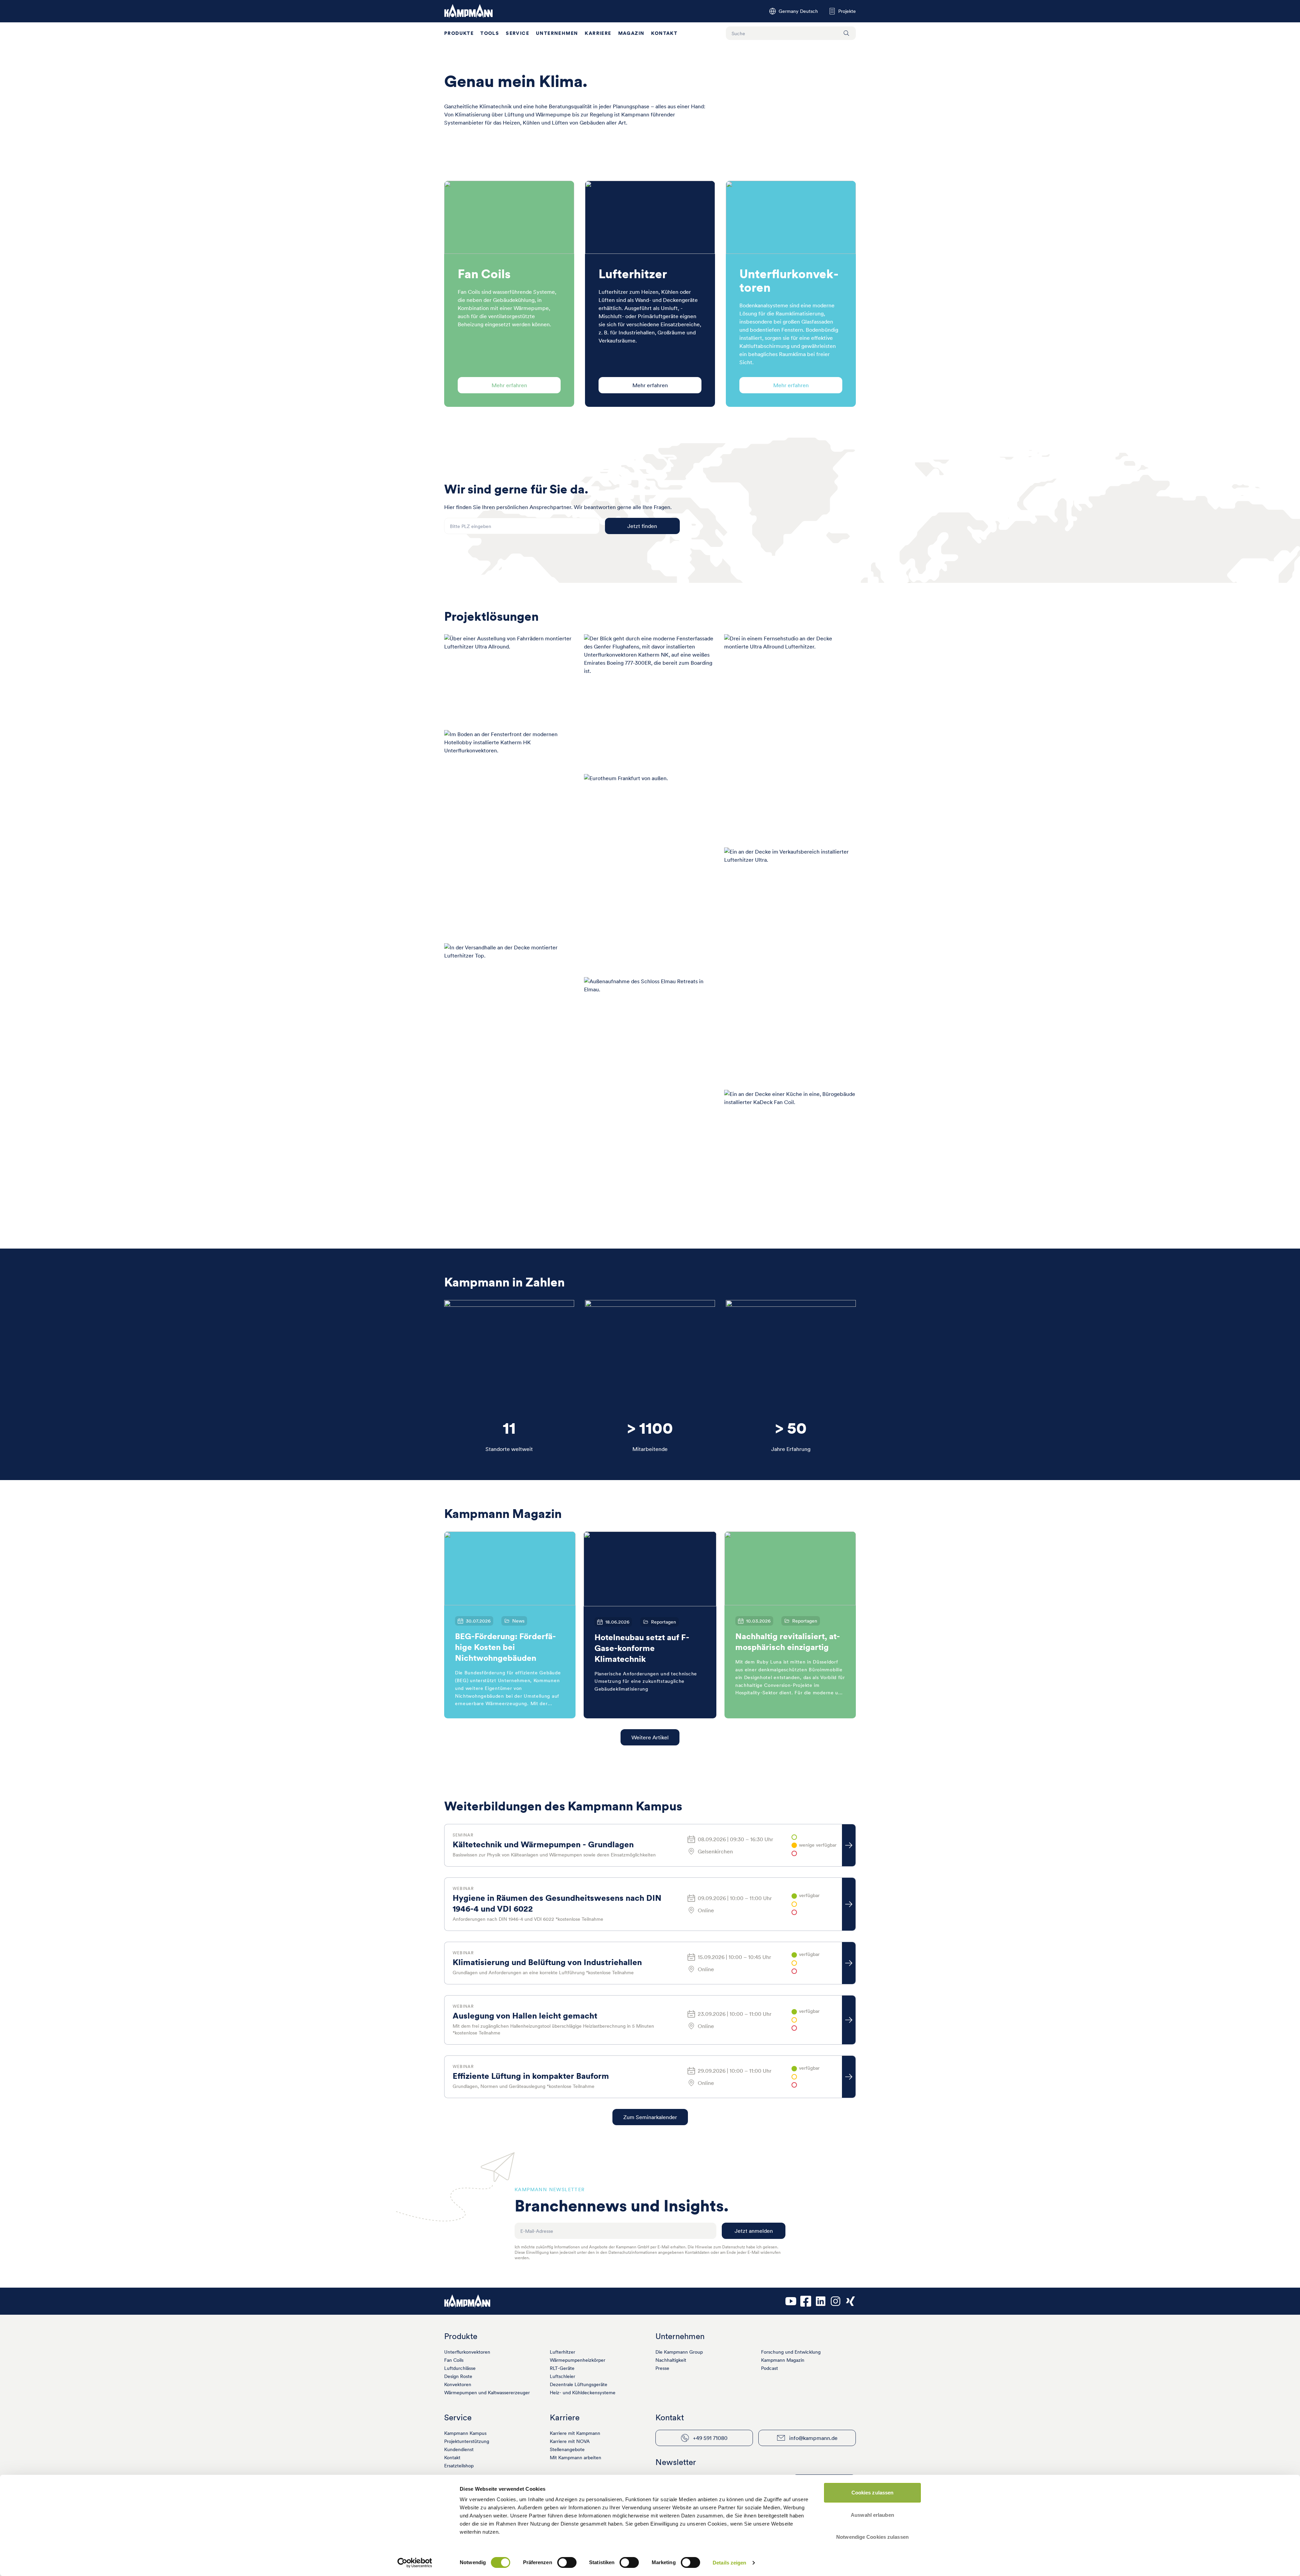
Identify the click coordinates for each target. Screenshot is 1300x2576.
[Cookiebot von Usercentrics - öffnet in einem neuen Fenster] (415, 2563)
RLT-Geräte (562, 2368)
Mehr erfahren (509, 385)
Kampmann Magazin (783, 2360)
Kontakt (664, 33)
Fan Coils (454, 2360)
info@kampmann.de (813, 2438)
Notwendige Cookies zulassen (872, 2537)
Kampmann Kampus (465, 2433)
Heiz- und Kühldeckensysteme (583, 2393)
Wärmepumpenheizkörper (578, 2360)
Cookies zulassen (873, 2493)
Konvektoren (458, 2384)
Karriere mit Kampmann (575, 2433)
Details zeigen (729, 2563)
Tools (490, 33)
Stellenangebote (567, 2449)
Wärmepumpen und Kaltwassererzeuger (487, 2393)
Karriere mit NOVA (570, 2441)
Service (517, 33)
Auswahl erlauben (872, 2515)
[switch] (567, 2562)
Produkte (459, 33)
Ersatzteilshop (459, 2466)
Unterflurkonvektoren (467, 2352)
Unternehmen (557, 33)
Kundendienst (459, 2449)
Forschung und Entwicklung (791, 2352)
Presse (662, 2368)
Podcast (770, 2368)
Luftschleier (562, 2376)
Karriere (598, 33)
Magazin (631, 33)
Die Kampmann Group (679, 2352)
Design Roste (458, 2376)
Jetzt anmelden (754, 2231)
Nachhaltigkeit (671, 2360)
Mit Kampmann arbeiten (576, 2458)
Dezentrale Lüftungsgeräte (579, 2384)
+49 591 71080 (710, 2438)
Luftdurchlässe (460, 2368)
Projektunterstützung (467, 2441)
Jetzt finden (642, 526)
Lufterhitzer (562, 2352)
